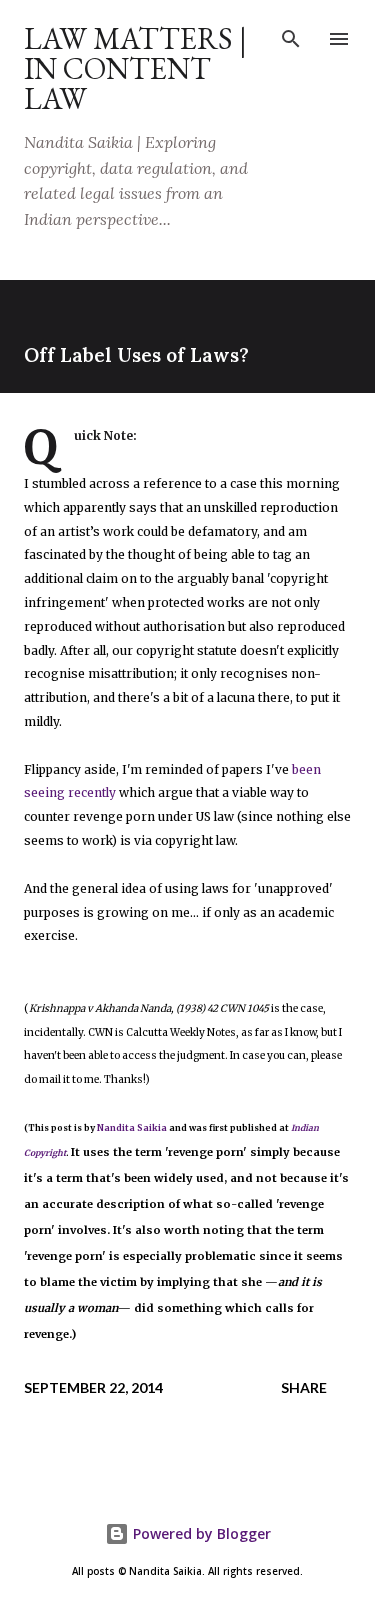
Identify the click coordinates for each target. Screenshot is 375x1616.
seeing (44, 792)
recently (92, 792)
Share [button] (304, 1387)
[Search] (291, 36)
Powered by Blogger (200, 1533)
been (306, 769)
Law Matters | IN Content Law (135, 68)
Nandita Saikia (132, 1128)
